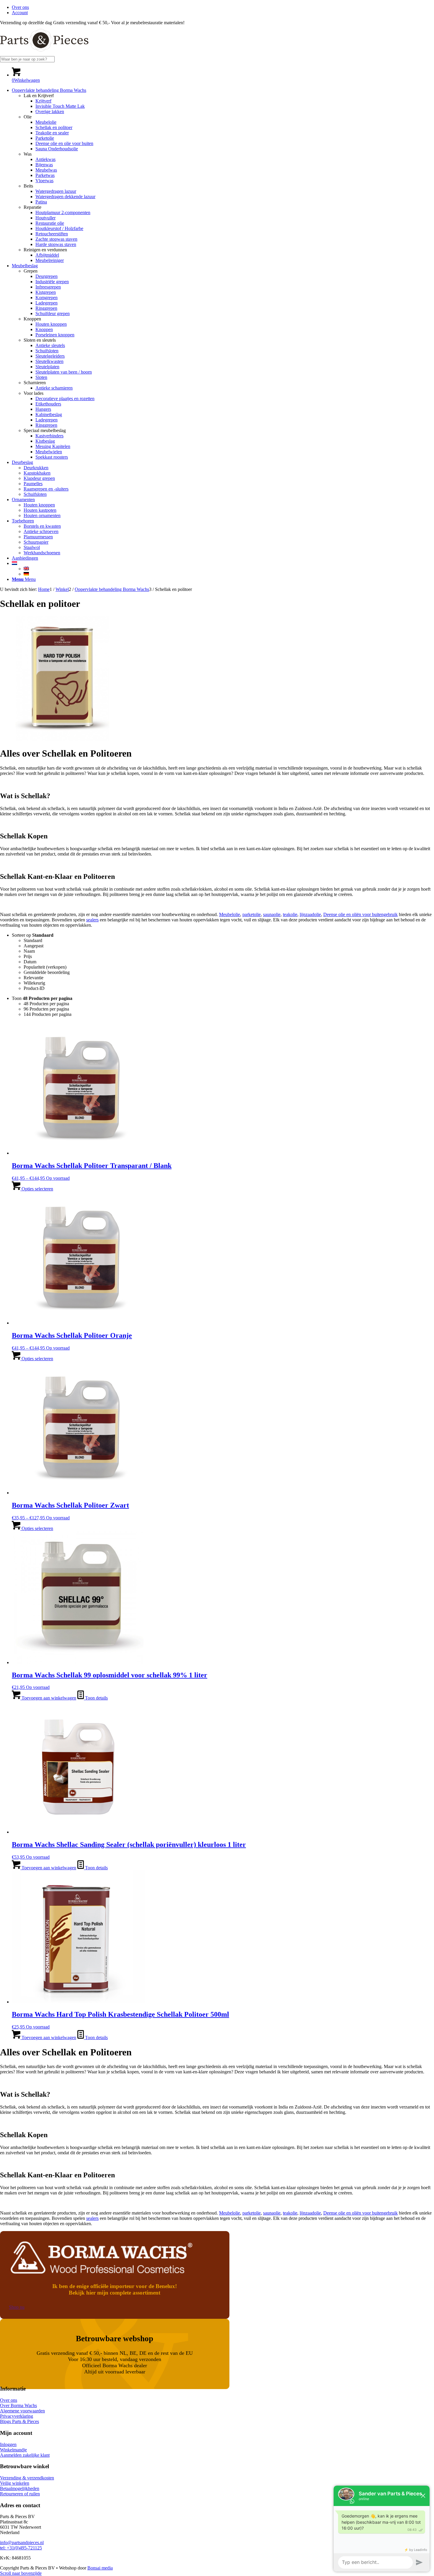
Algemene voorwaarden (22, 2411)
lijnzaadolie (310, 914)
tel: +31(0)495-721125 (21, 2548)
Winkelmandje (13, 2450)
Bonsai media (100, 2568)
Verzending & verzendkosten (27, 2478)
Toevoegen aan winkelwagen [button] (48, 1698)
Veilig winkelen (15, 2483)
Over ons (20, 7)
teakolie (290, 914)
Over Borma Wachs (18, 2405)
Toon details (96, 1698)
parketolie (252, 914)
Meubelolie (230, 914)
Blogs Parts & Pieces (19, 2421)
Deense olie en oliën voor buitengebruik (360, 914)
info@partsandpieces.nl (22, 2542)
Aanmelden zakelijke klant (25, 2455)
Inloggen (8, 2444)
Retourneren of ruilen (20, 2494)
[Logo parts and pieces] (44, 53)
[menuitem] (223, 7)
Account (20, 13)
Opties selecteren (37, 1189)
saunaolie (272, 914)
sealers (92, 920)
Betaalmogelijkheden (20, 2488)
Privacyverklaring (17, 2416)
